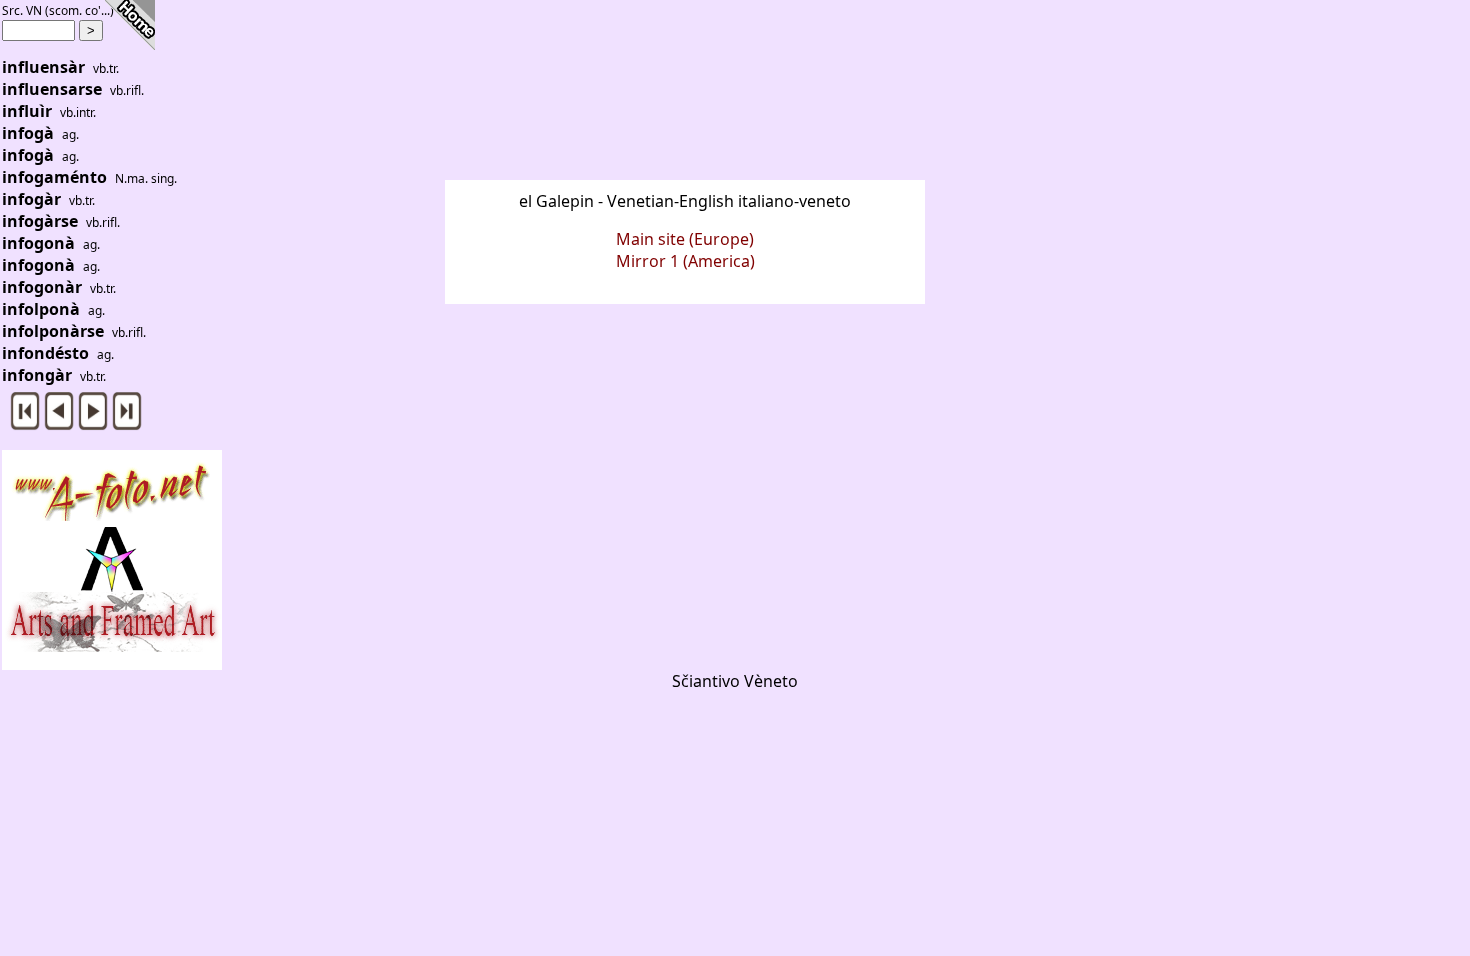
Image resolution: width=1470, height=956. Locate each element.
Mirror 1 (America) (685, 261)
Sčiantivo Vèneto (735, 681)
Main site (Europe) (685, 239)
